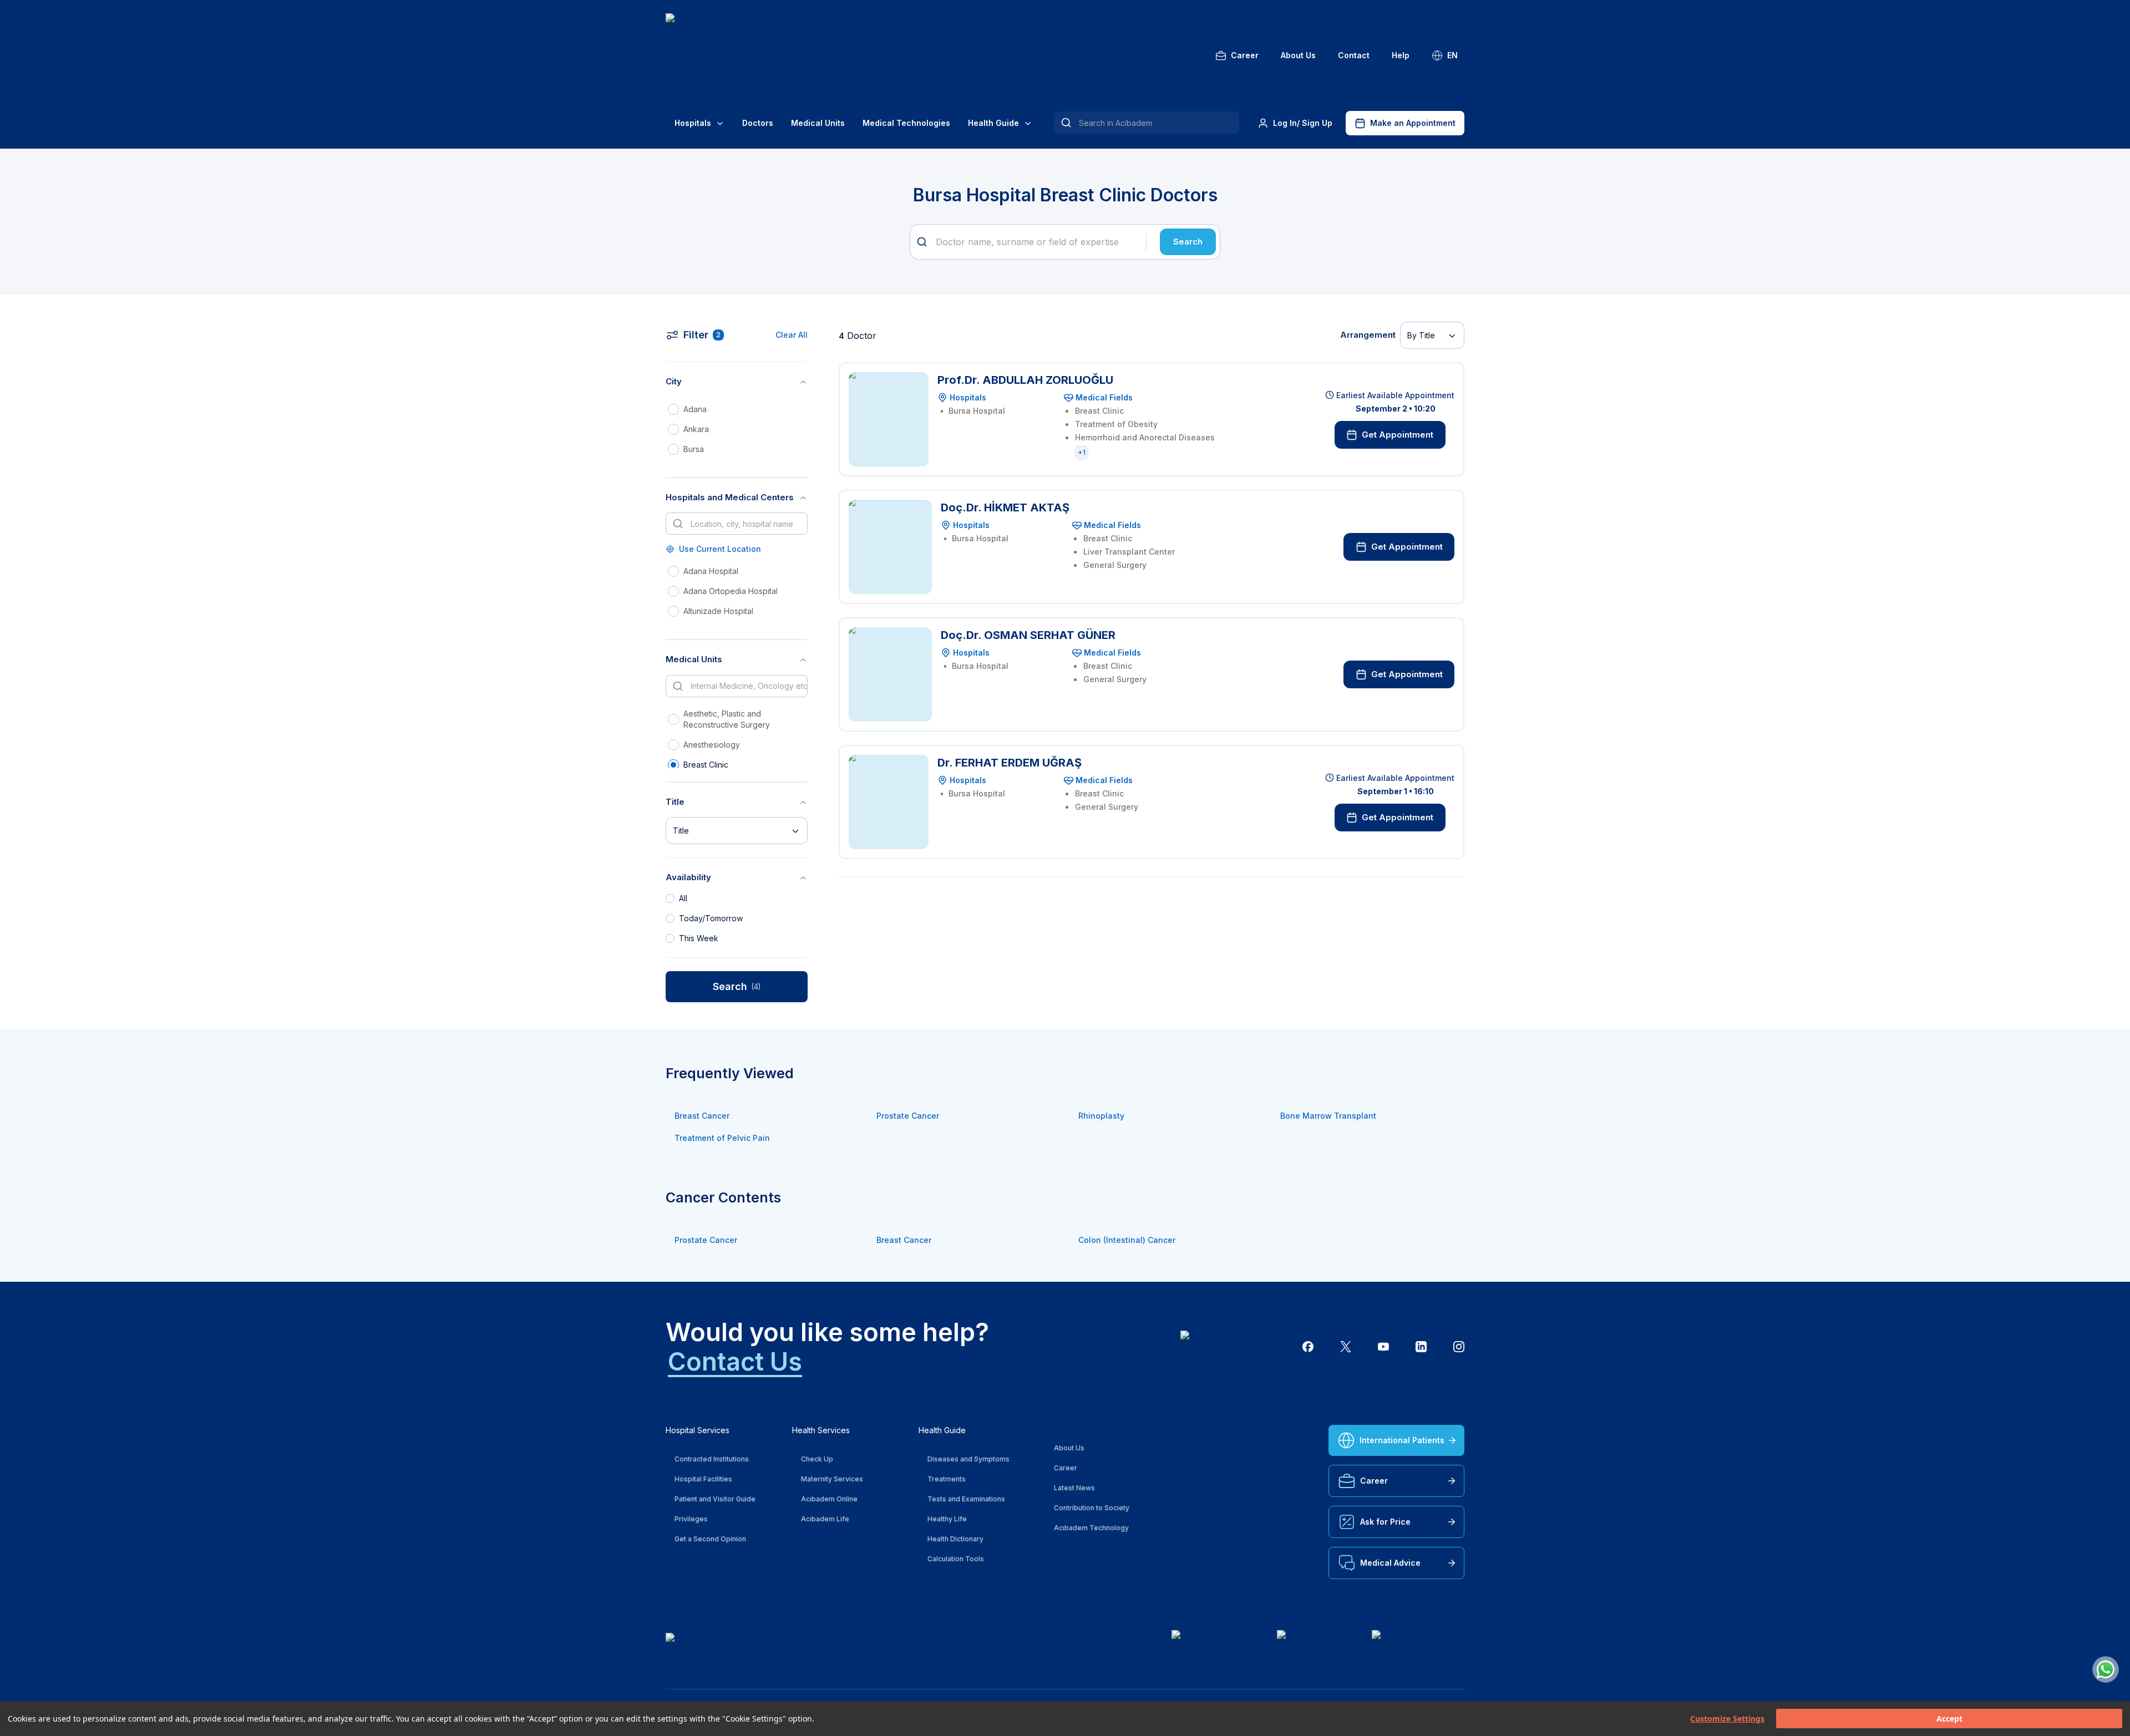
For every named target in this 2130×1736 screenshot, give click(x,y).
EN (1452, 55)
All (683, 898)
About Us (1298, 55)
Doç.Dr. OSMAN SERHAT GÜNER (1028, 635)
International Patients (1402, 1440)
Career (1245, 55)
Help (1401, 55)
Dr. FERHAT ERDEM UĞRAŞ (1010, 763)
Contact (1354, 55)
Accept (1949, 1719)
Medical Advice (1390, 1563)
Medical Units (818, 123)
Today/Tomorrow (711, 918)
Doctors (758, 123)
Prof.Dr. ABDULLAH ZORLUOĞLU (1025, 380)
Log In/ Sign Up (1303, 123)
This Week (699, 938)
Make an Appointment (1413, 123)
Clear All (792, 335)
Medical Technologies (906, 123)
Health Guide (993, 123)
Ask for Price (1385, 1522)
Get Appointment (1398, 435)
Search (1188, 242)
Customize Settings (1727, 1719)
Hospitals (693, 123)
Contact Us (735, 1361)
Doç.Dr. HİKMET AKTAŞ (1005, 507)
